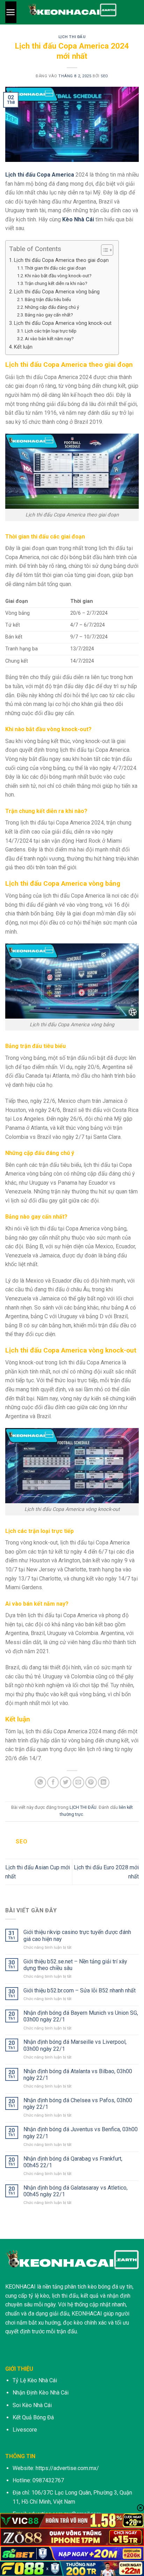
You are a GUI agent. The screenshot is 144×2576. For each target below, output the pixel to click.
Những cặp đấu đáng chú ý (52, 307)
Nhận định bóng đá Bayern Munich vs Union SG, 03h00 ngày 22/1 (81, 2016)
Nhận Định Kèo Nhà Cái (41, 2393)
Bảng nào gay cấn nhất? (49, 315)
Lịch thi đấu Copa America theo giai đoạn (61, 260)
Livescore (25, 2430)
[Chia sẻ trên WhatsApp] (40, 1782)
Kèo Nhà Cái (78, 219)
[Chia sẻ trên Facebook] (53, 1782)
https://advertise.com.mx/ (67, 2468)
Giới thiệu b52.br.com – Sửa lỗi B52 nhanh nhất (80, 1990)
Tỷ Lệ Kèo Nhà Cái (35, 2380)
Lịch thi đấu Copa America (40, 175)
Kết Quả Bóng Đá (33, 2417)
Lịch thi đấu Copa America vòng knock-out (63, 323)
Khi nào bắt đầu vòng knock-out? (58, 276)
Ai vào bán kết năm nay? (49, 339)
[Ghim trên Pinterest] (91, 1782)
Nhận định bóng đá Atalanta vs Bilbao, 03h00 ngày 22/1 (78, 2075)
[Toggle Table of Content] (104, 250)
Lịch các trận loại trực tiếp (51, 331)
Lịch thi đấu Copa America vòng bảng (57, 292)
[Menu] (11, 12)
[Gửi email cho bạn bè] (78, 1782)
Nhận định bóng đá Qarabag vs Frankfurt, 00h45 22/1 (73, 2162)
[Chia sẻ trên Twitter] (66, 1782)
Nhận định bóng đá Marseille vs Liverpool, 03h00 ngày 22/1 (75, 2045)
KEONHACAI (20, 2287)
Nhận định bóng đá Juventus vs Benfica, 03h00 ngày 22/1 (81, 2133)
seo (105, 76)
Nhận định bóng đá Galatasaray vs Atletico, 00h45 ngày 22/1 (75, 2191)
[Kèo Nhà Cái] (72, 12)
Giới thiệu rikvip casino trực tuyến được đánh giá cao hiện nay (77, 1935)
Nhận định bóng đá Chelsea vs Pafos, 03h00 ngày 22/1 (78, 2104)
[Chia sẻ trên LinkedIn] (104, 1782)
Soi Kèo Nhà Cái (32, 2405)
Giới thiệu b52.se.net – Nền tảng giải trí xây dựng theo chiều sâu (75, 1965)
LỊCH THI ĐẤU (72, 37)
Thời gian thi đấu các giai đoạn (55, 268)
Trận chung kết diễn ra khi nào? (56, 283)
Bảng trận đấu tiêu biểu (48, 299)
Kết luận (23, 347)
